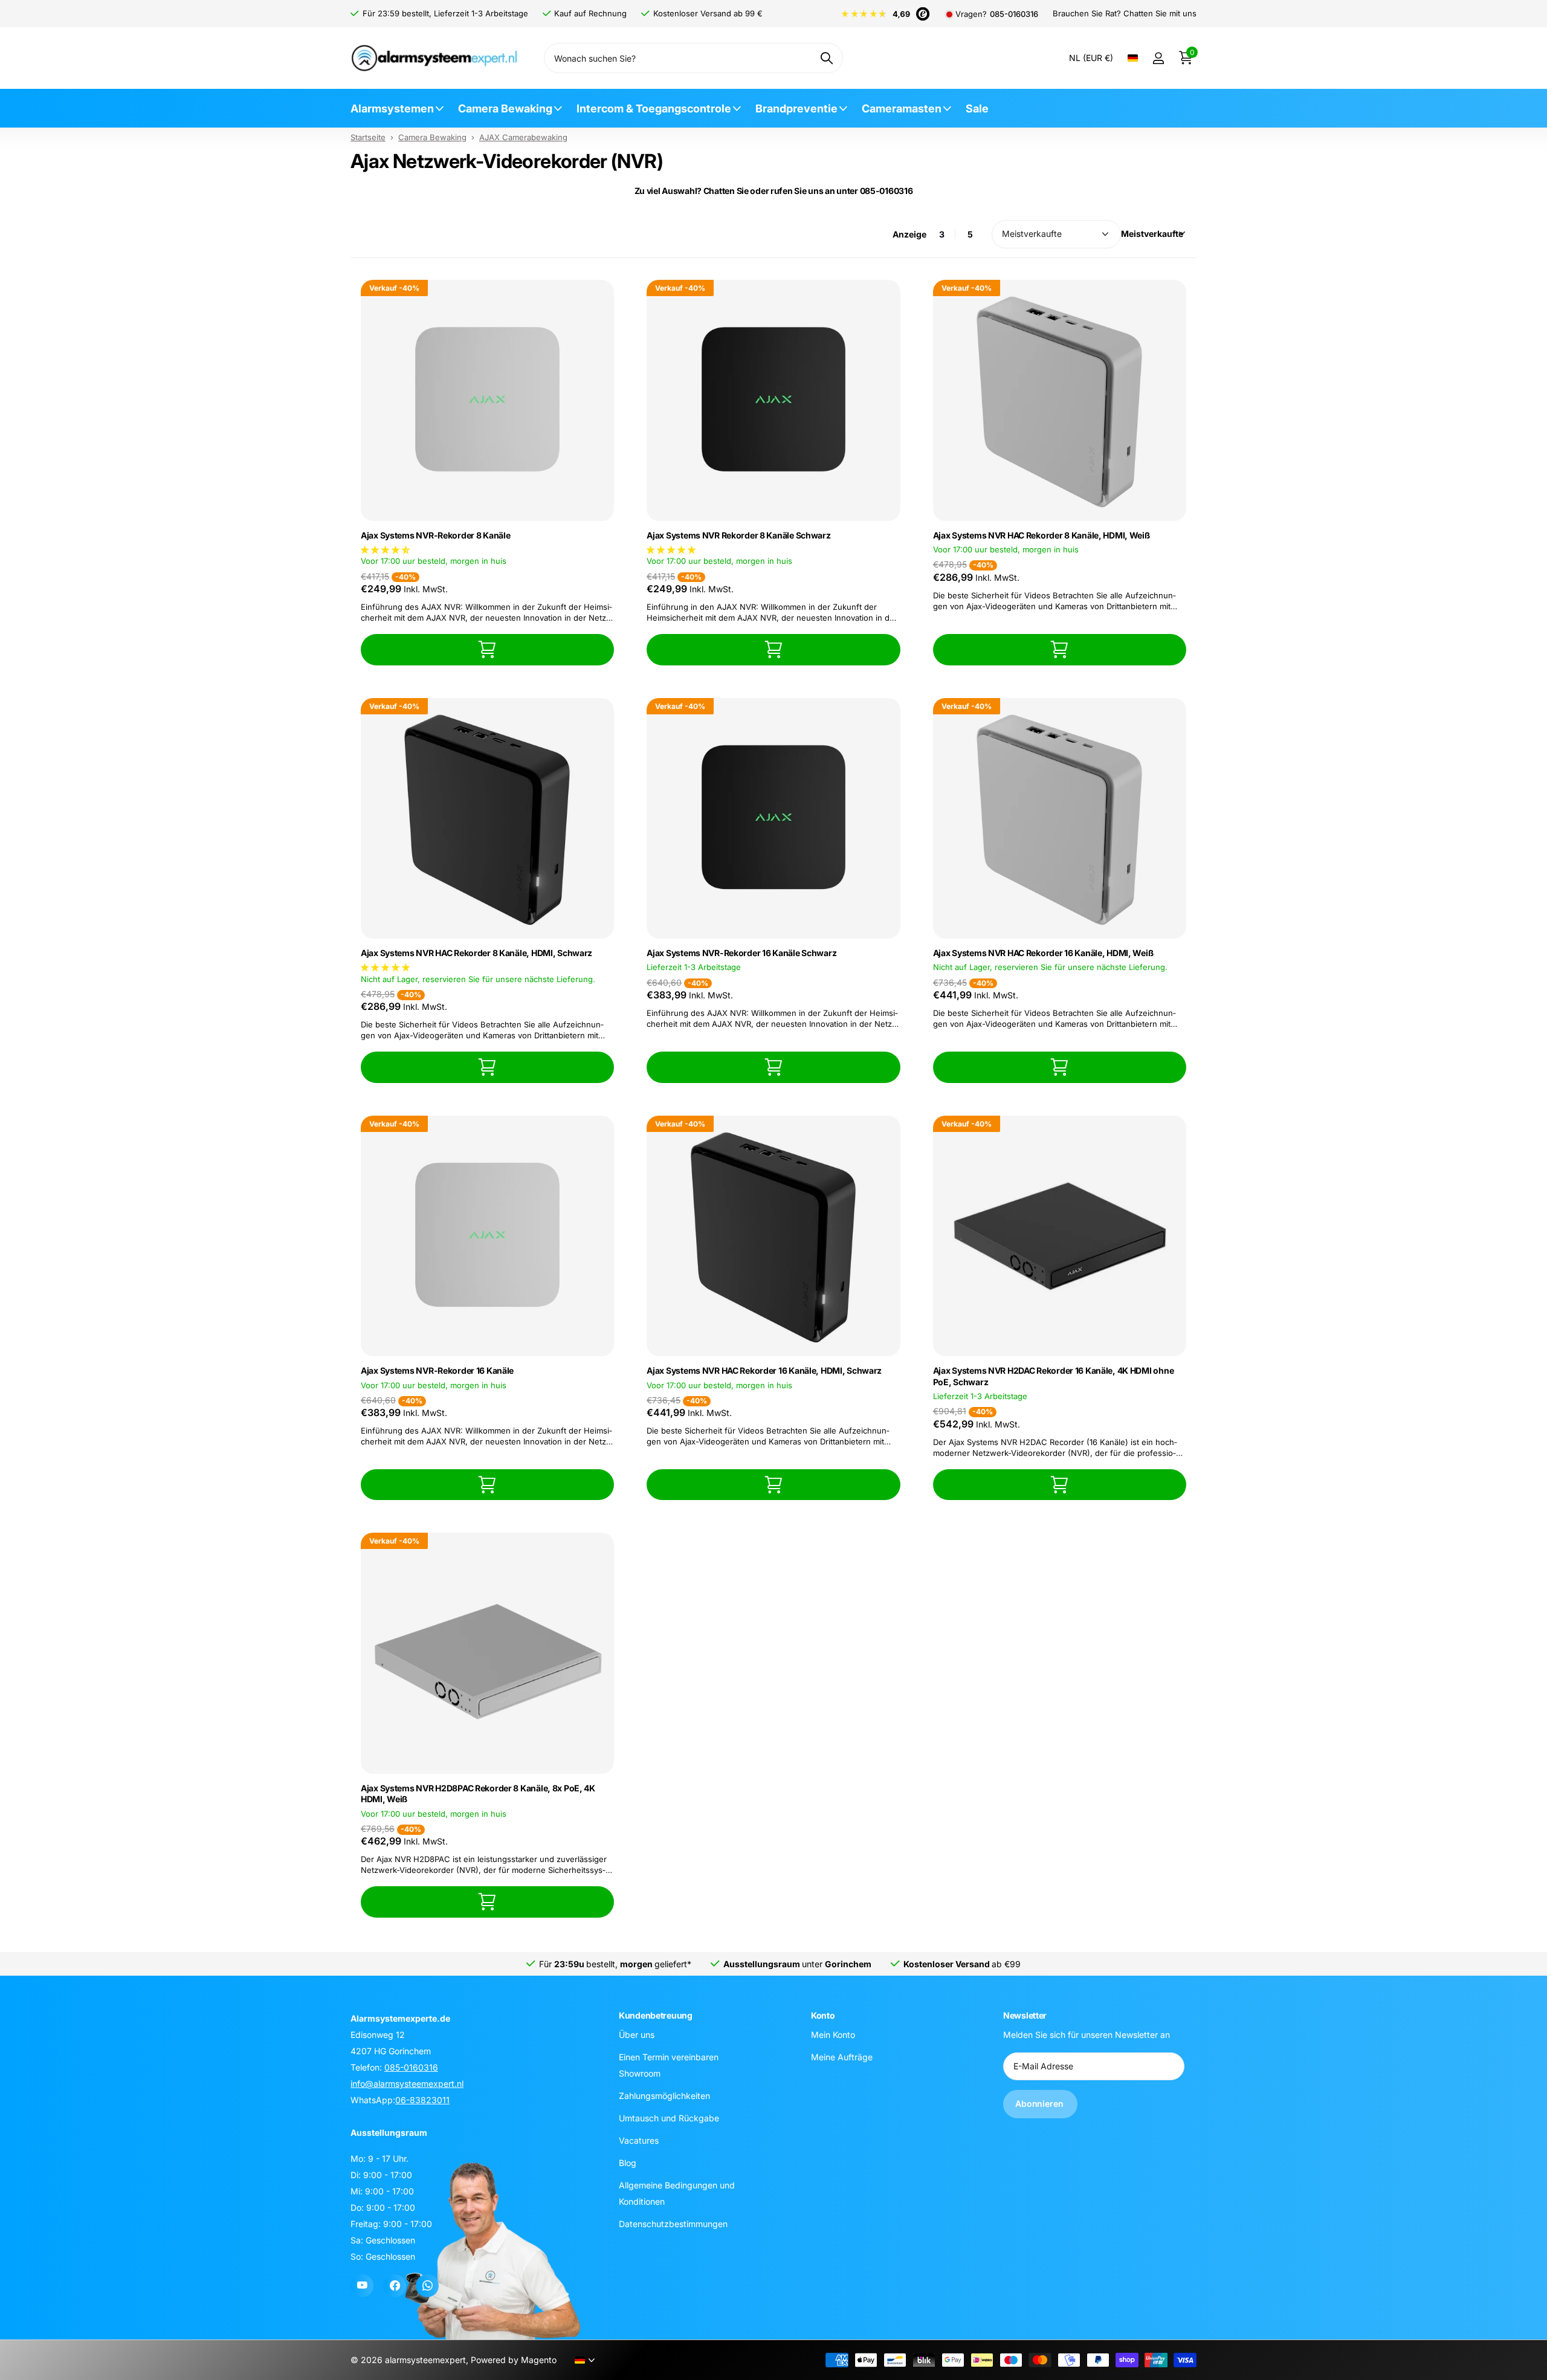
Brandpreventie (796, 108)
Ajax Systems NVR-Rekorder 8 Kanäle (435, 535)
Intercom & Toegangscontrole (654, 108)
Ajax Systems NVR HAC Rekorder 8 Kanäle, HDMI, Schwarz (476, 953)
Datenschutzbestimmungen (673, 2224)
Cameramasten (902, 108)
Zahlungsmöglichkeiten (664, 2096)
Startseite (368, 137)
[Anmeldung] (1158, 58)
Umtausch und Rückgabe (669, 2118)
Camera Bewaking (505, 108)
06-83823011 (422, 2100)
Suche (826, 58)
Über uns (637, 2035)
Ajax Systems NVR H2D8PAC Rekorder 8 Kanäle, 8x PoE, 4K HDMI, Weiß (478, 1794)
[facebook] (395, 2286)
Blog (628, 2163)
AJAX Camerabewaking (523, 137)
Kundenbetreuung (656, 2015)
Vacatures (639, 2140)
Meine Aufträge (842, 2057)
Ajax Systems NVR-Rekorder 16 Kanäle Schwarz (741, 953)
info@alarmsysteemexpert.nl (407, 2084)
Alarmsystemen (392, 108)
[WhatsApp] (427, 2286)
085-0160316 (1014, 14)
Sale (977, 108)
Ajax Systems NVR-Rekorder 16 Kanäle (437, 1370)
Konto (823, 2015)
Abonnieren (1040, 2104)
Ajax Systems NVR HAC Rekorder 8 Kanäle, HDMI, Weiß (1042, 535)
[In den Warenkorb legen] (487, 649)
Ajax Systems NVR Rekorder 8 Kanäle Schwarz (738, 535)
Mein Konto (833, 2035)
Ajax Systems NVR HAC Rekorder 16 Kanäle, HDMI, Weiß (1043, 953)
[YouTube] (362, 2286)
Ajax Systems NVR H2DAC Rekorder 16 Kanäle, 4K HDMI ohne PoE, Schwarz (1054, 1376)
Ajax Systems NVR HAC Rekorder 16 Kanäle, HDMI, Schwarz (764, 1370)
